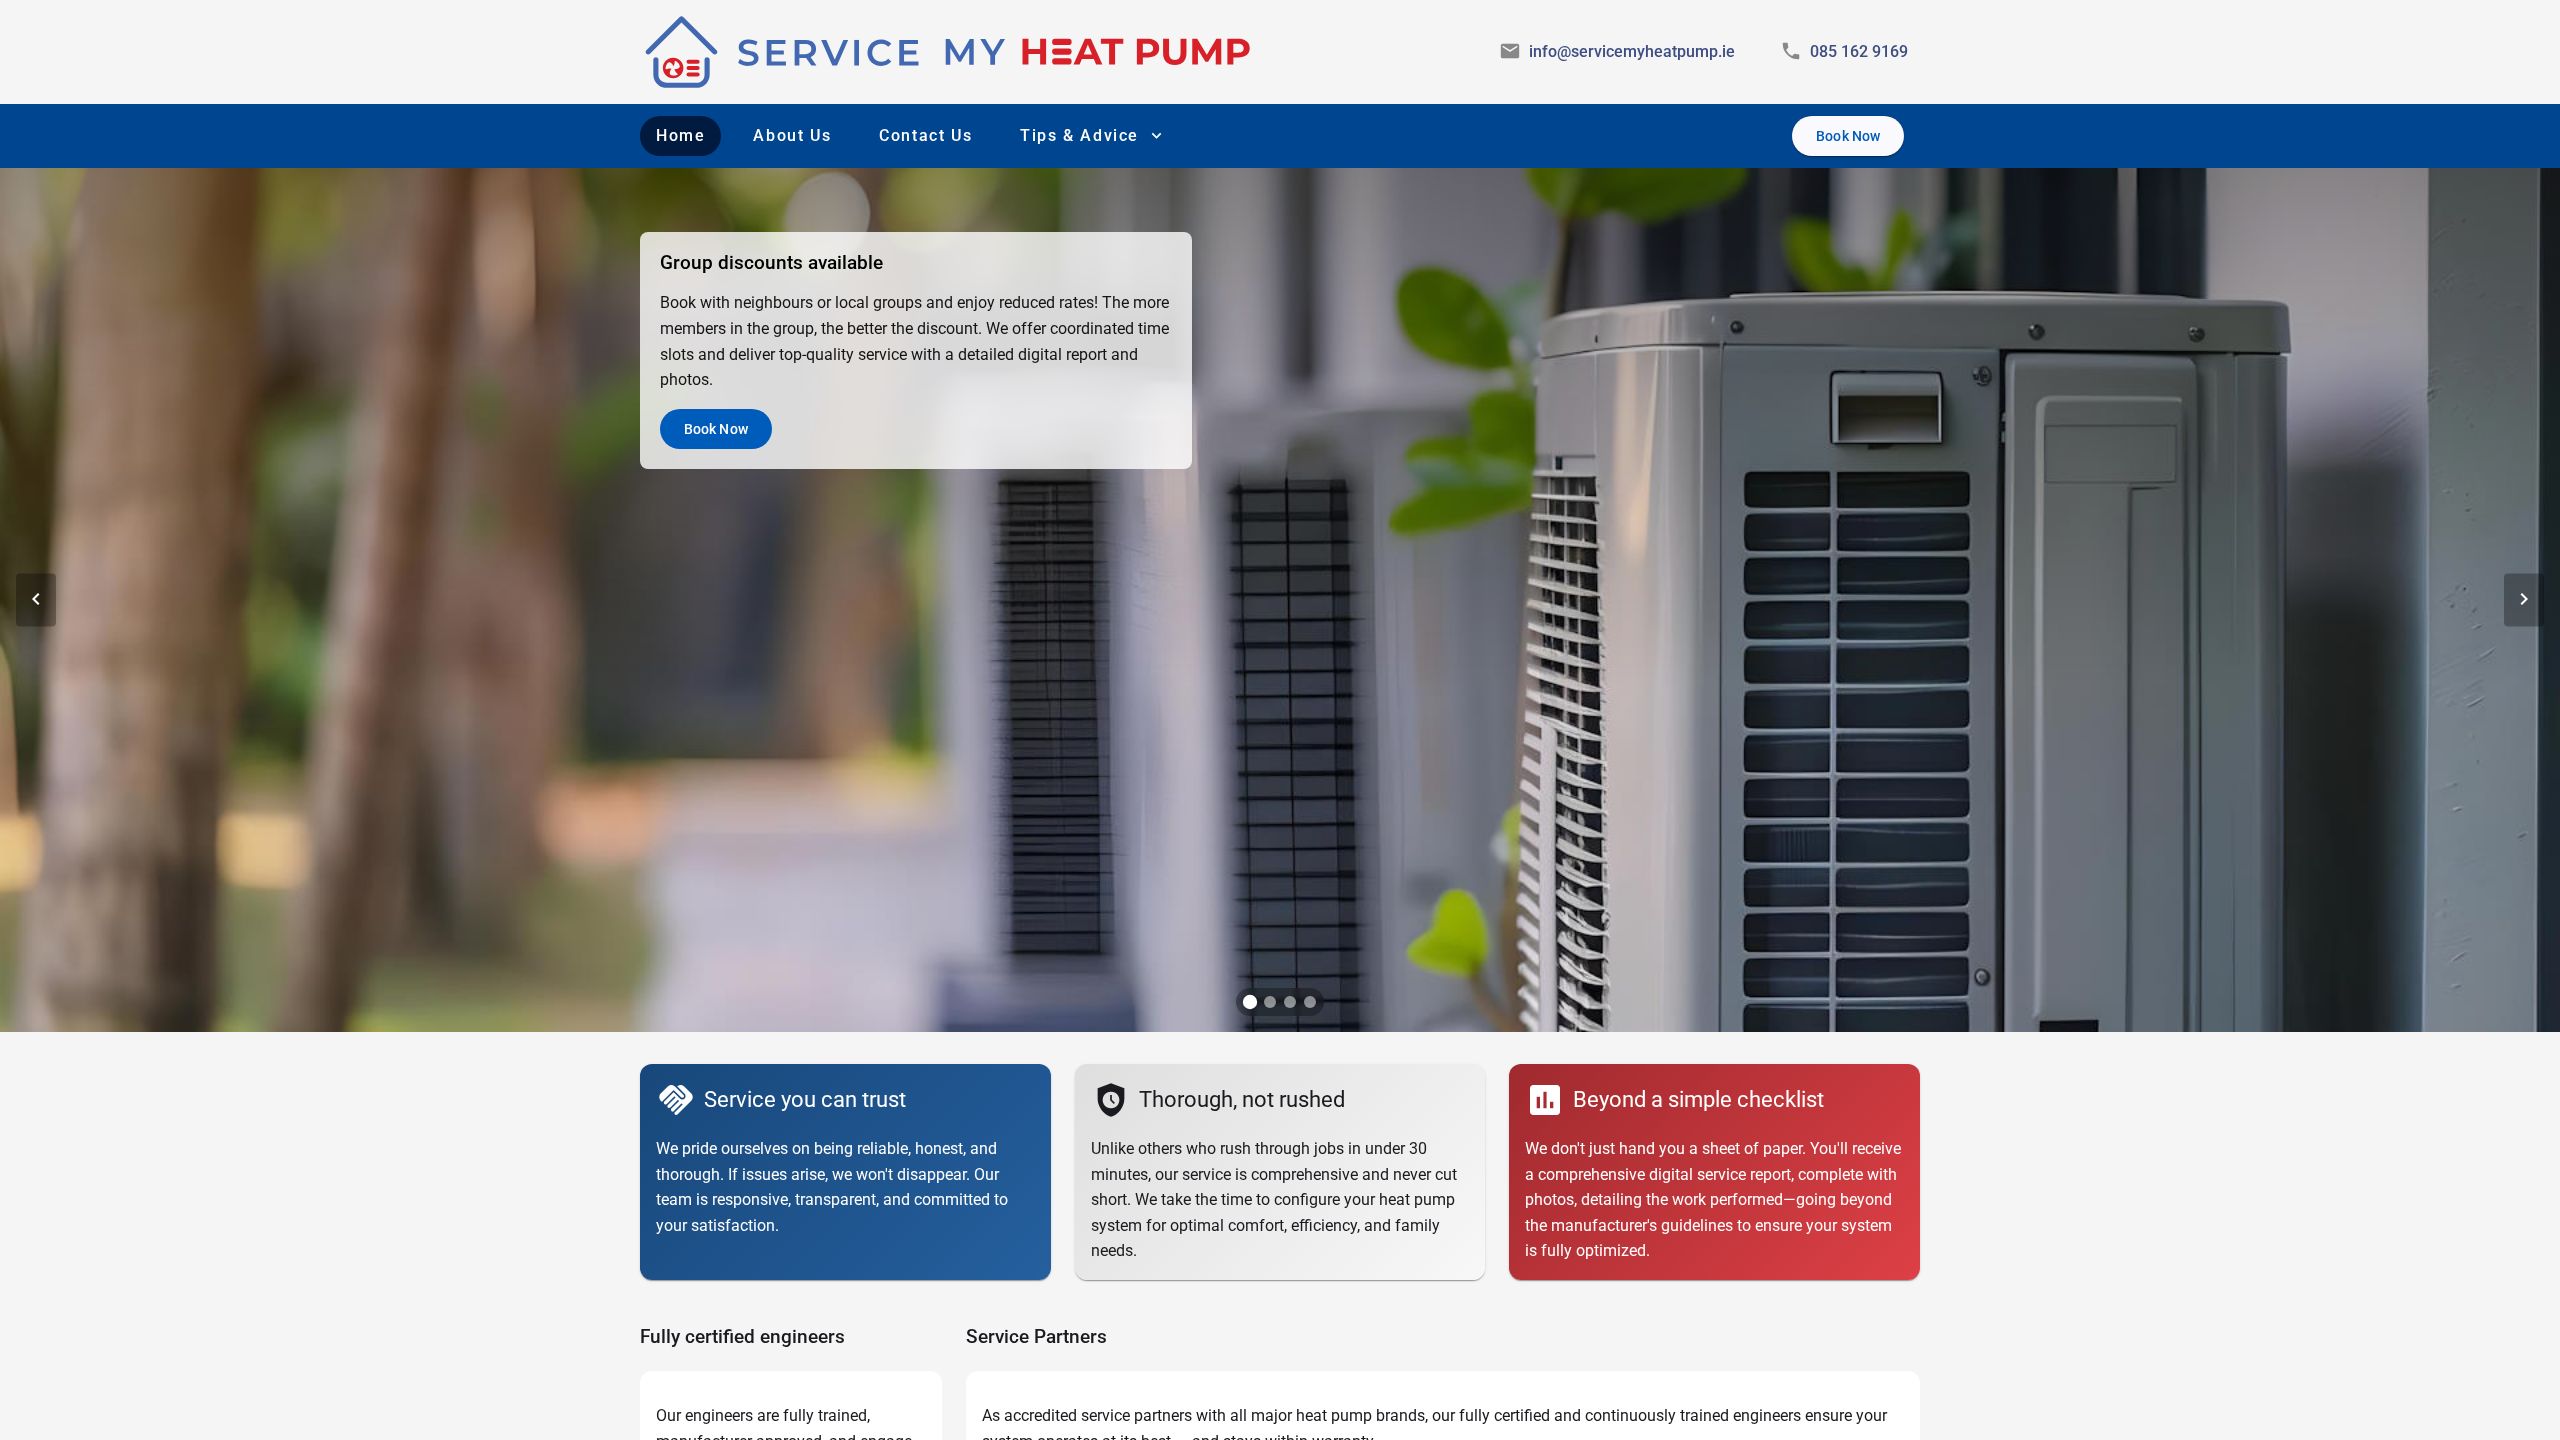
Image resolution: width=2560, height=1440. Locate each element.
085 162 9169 (1859, 51)
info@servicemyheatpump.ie (1632, 51)
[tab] (1250, 1002)
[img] (948, 52)
